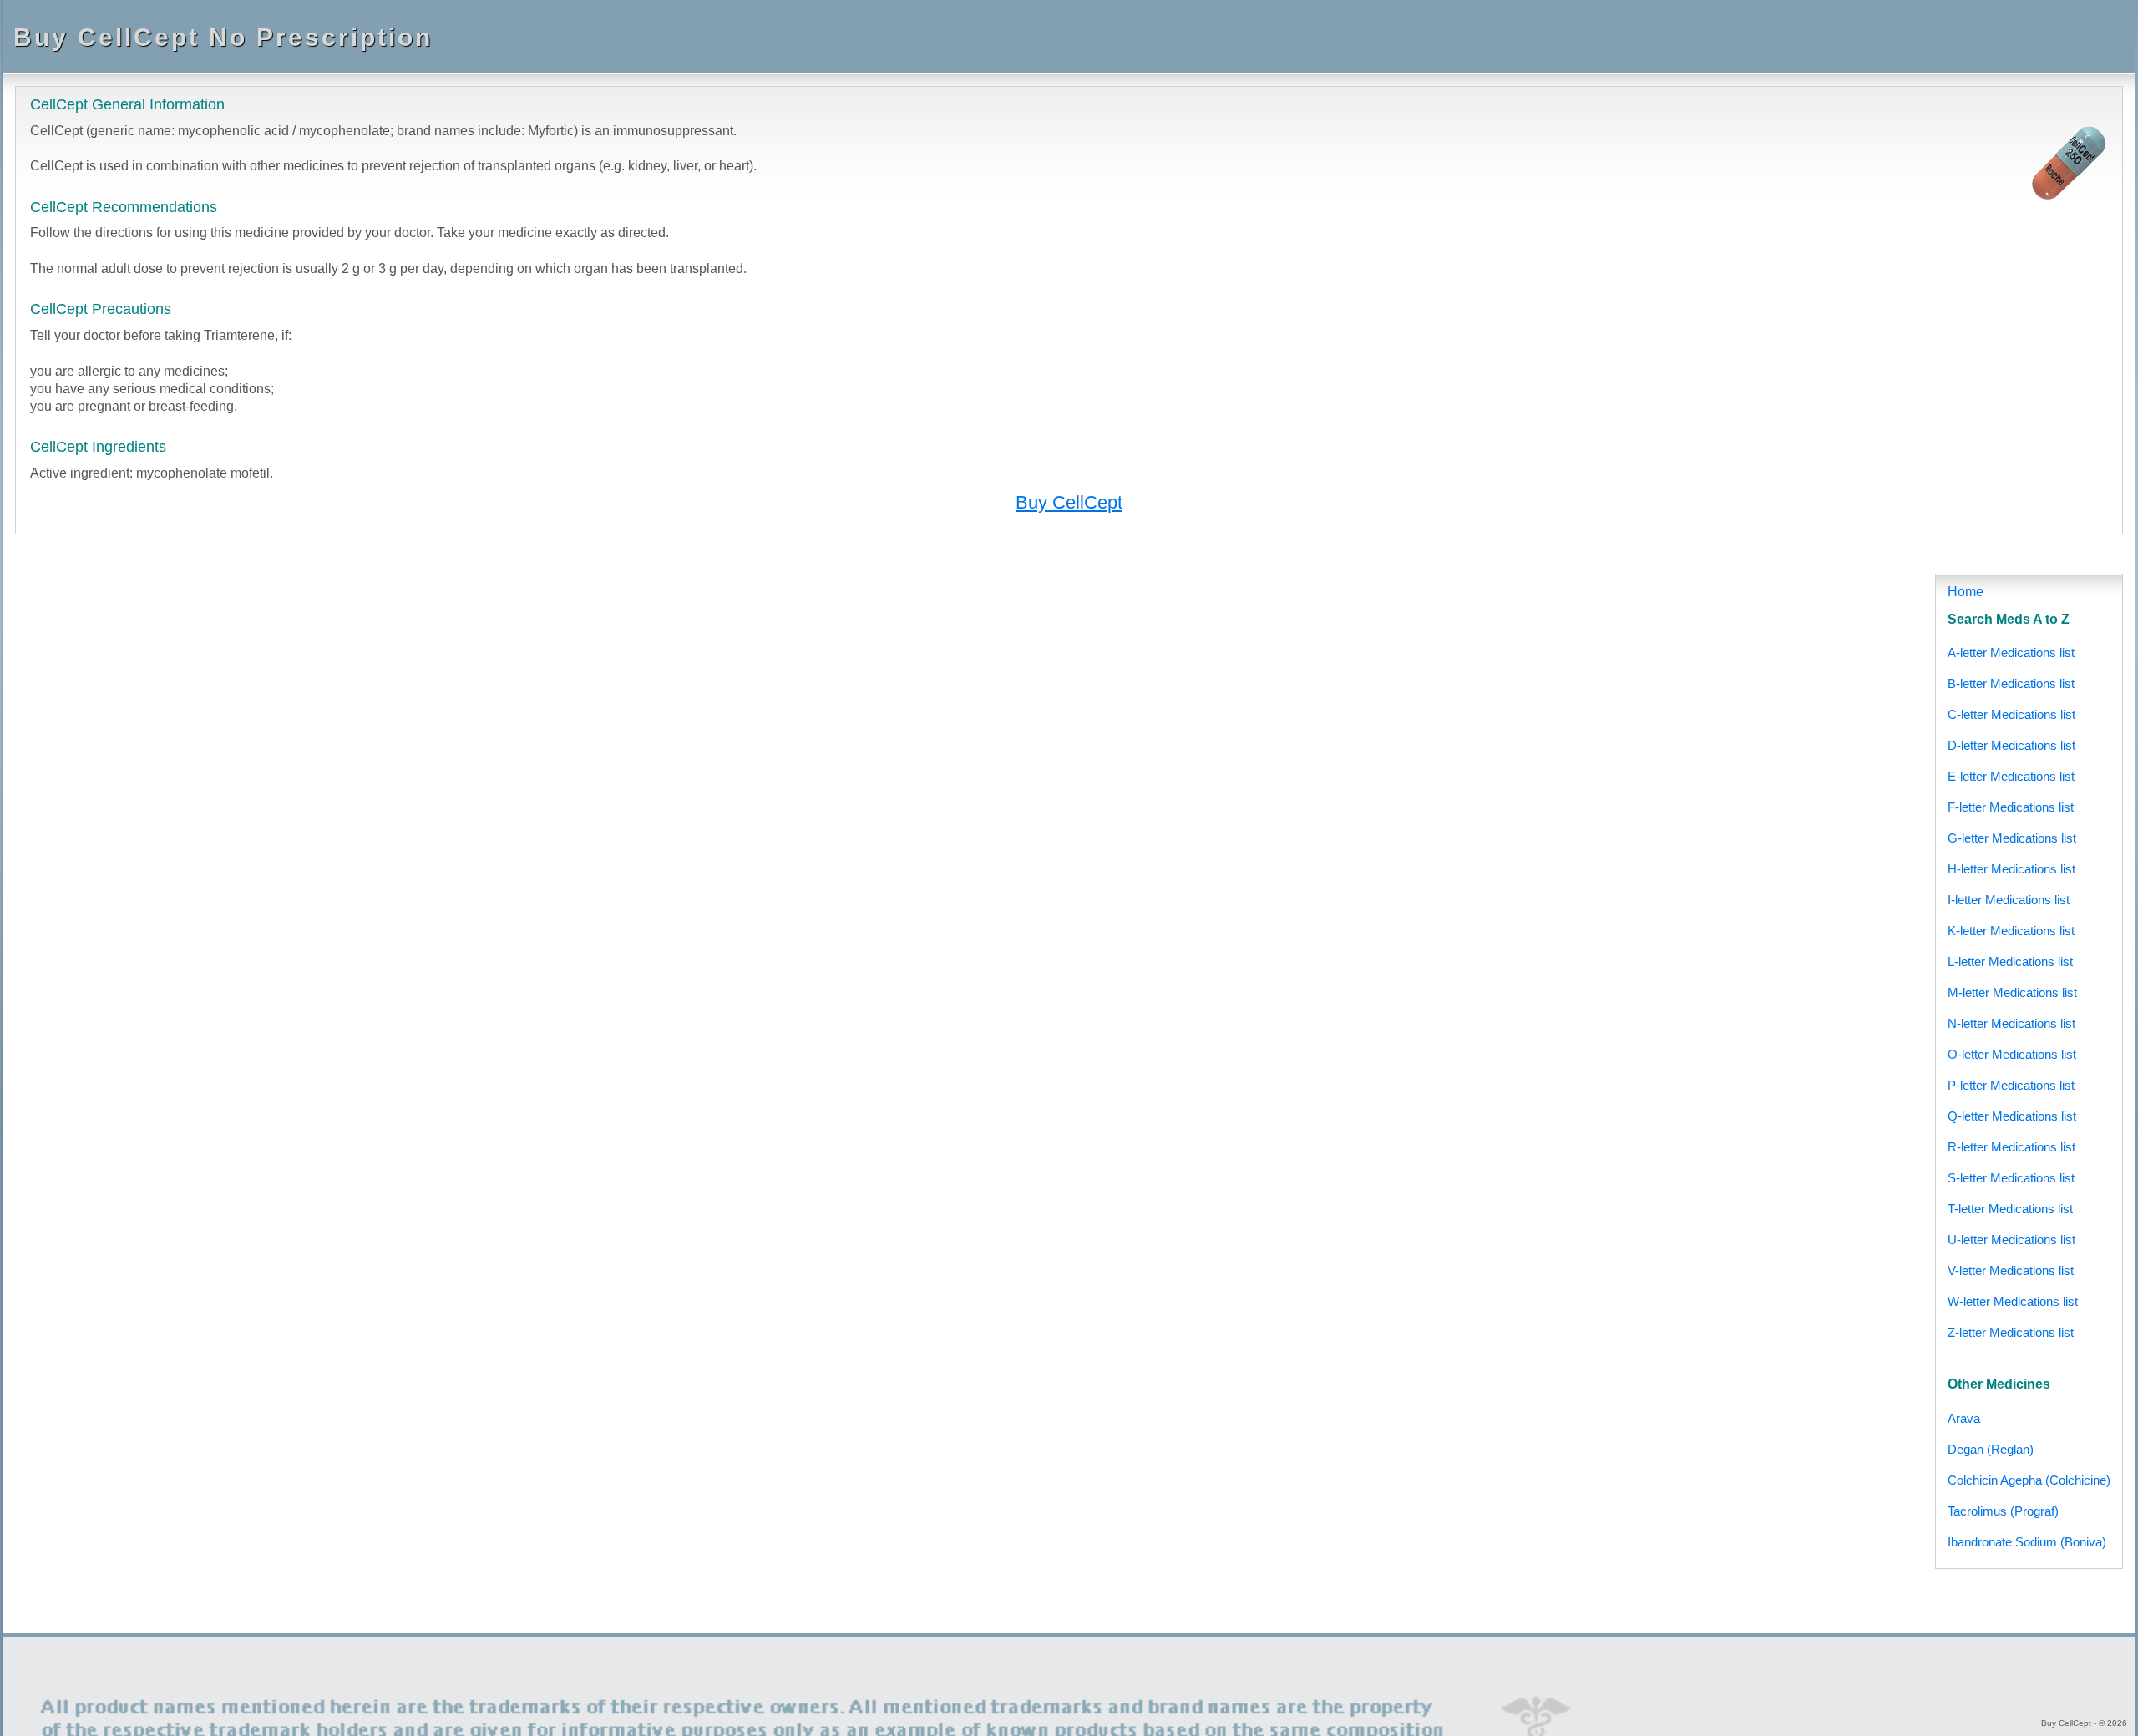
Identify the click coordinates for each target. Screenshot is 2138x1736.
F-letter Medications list (2011, 807)
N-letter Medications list (2011, 1023)
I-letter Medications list (2009, 900)
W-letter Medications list (2013, 1301)
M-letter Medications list (2012, 992)
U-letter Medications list (2011, 1240)
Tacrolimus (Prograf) (2003, 1511)
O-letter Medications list (2012, 1054)
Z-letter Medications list (2011, 1332)
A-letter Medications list (2011, 653)
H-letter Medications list (2011, 869)
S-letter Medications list (2011, 1178)
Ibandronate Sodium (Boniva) (2027, 1542)
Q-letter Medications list (2012, 1116)
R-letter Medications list (2011, 1147)
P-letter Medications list (2011, 1085)
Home (1966, 592)
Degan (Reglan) (1991, 1449)
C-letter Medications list (2011, 714)
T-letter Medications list (2010, 1209)
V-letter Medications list (2011, 1270)
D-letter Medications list (2011, 745)
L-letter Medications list (2010, 962)
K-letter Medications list (2011, 931)
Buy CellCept (1069, 502)
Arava (1964, 1418)
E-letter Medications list (2011, 776)
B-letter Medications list (2011, 683)
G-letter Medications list (2012, 838)
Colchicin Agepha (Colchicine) (2029, 1480)
